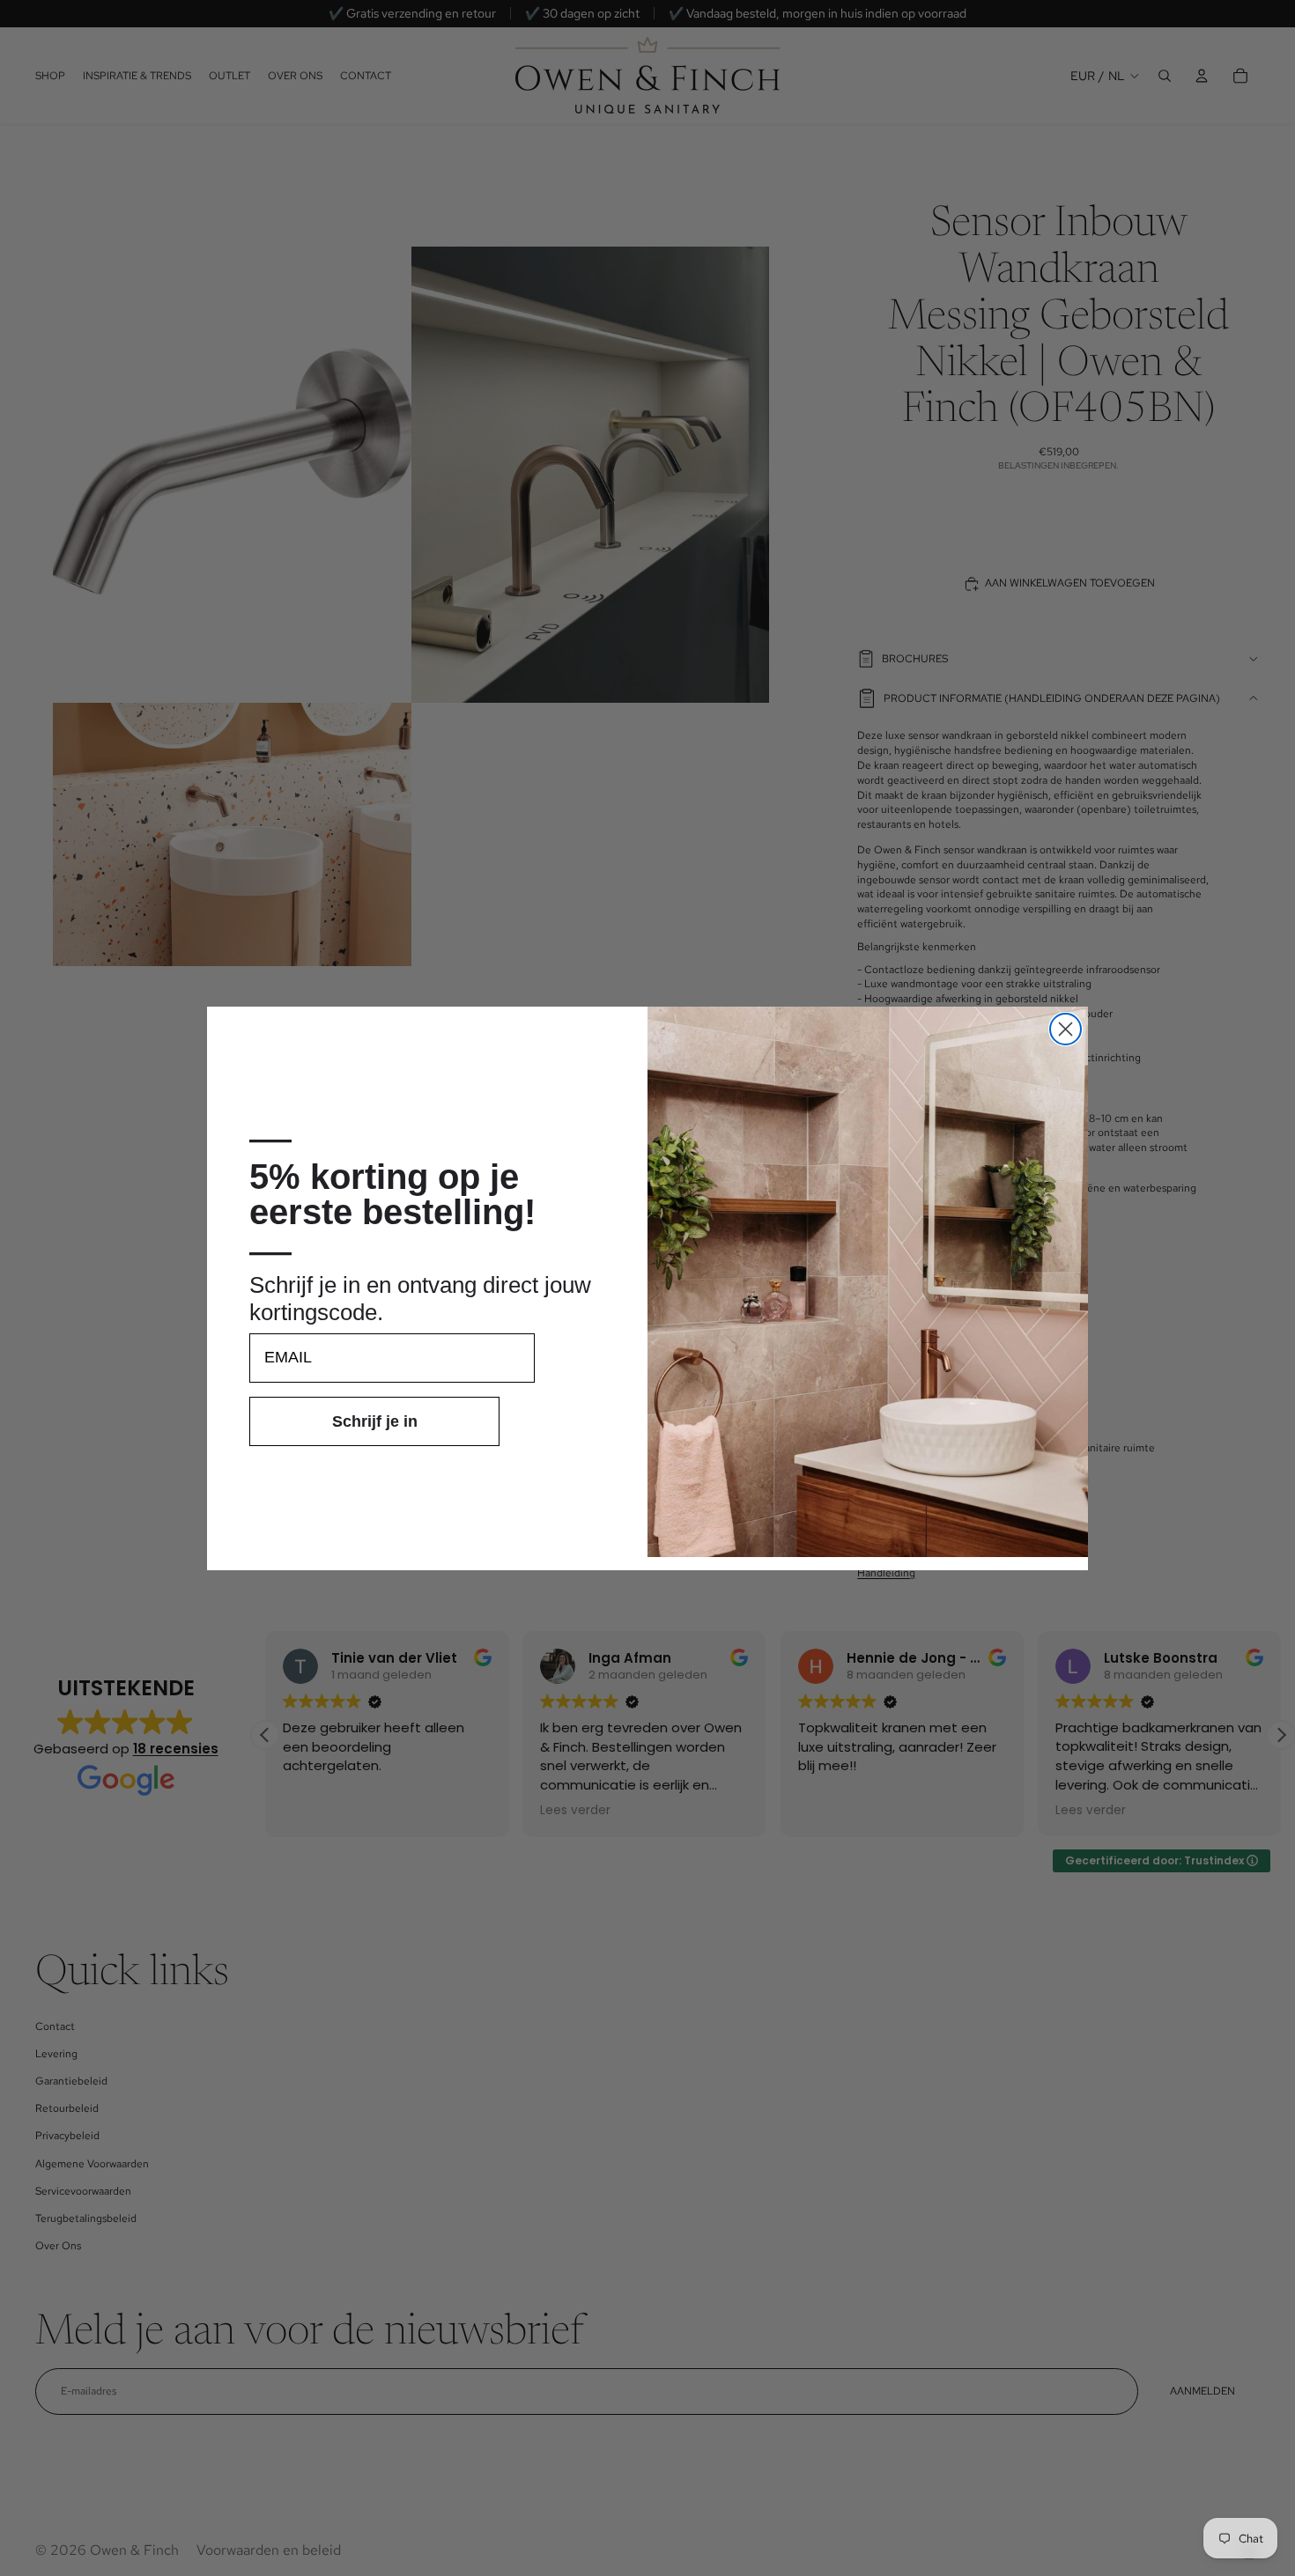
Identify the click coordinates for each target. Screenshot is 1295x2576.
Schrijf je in (375, 1421)
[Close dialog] (1066, 1029)
